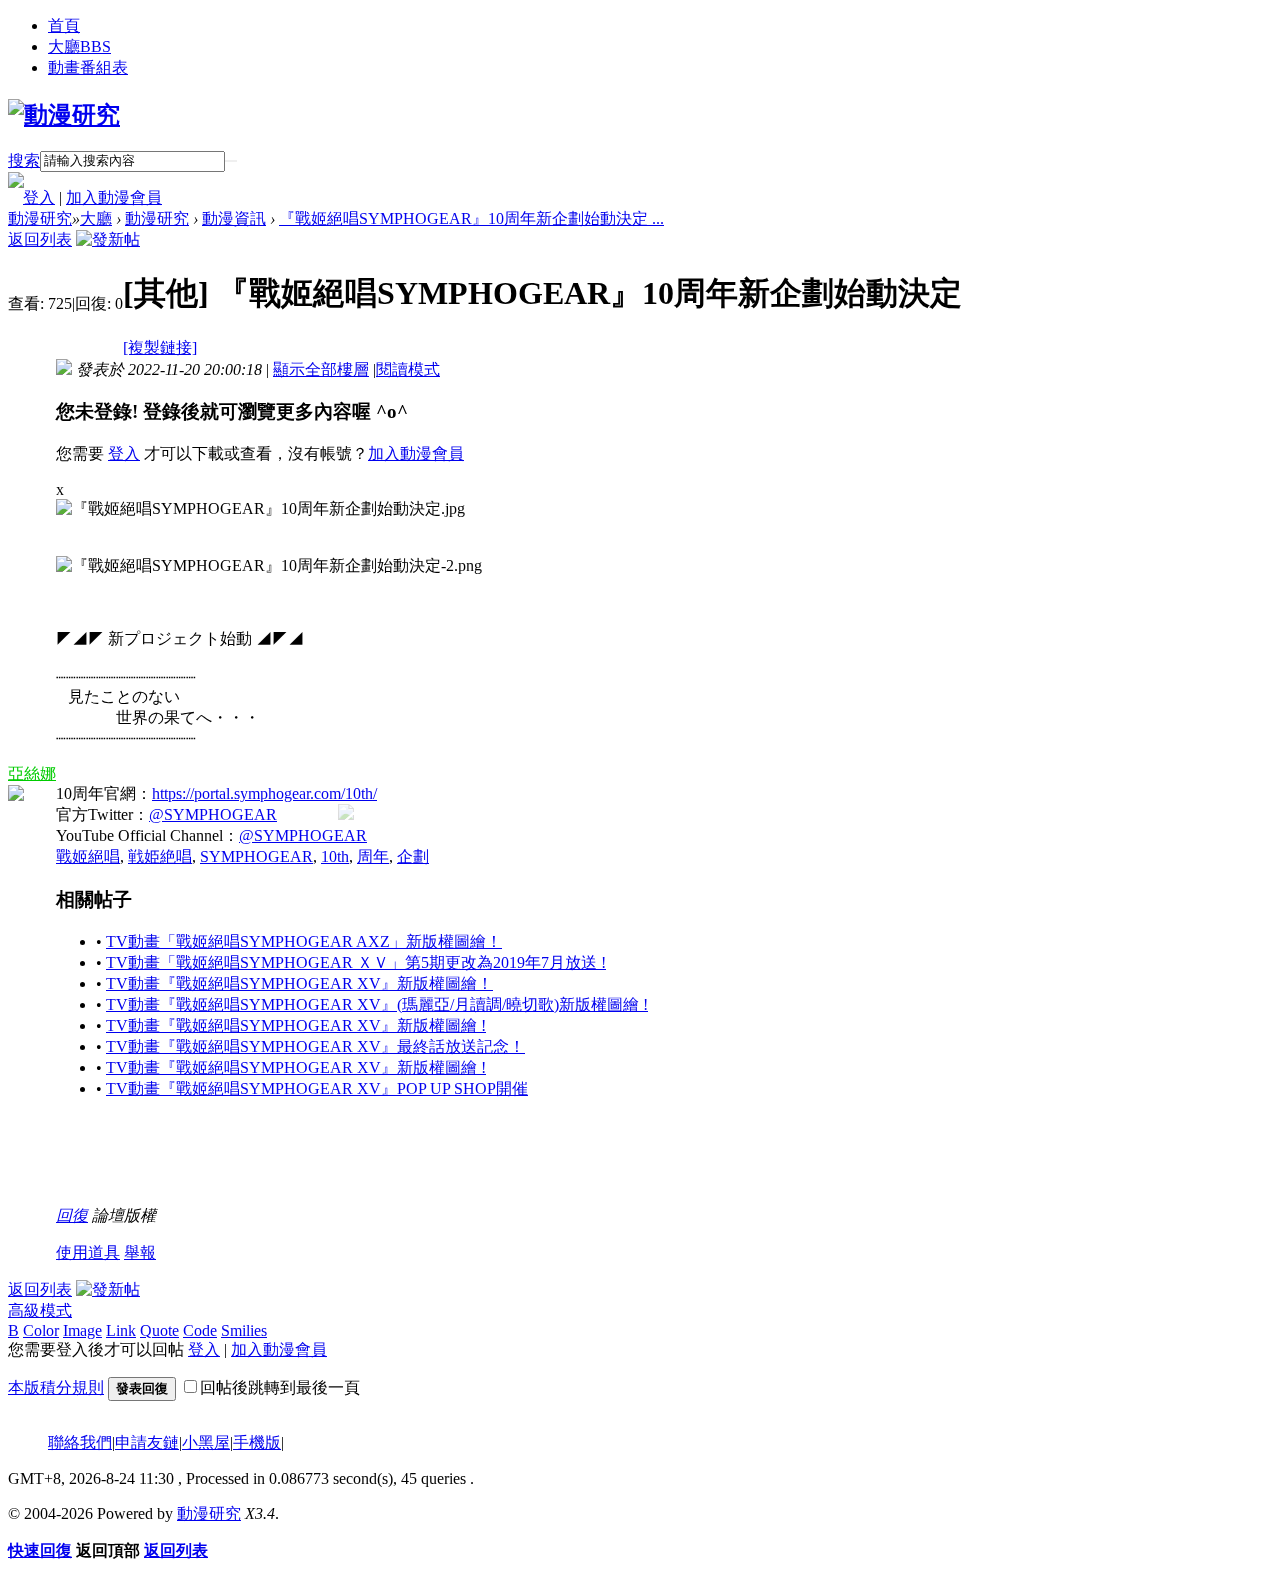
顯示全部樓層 (321, 369)
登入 (39, 197)
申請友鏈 (147, 1442)
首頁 (64, 25)
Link (121, 1330)
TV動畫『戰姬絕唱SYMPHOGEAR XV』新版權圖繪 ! (296, 1025)
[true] (231, 161)
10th (335, 856)
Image (82, 1330)
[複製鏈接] (160, 347)
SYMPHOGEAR (256, 856)
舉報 (140, 1252)
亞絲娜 (32, 773)
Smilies (244, 1330)
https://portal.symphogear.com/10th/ (264, 793)
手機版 (257, 1442)
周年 (373, 856)
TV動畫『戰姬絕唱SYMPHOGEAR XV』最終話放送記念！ (315, 1046)
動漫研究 (40, 218)
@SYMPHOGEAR (213, 814)
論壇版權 (124, 1215)
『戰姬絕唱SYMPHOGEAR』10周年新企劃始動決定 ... (471, 218)
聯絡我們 (80, 1442)
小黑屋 (206, 1442)
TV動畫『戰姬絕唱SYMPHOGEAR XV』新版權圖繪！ (299, 983)
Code (200, 1330)
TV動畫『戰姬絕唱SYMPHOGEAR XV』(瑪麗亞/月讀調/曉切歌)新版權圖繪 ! (377, 1004)
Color (41, 1330)
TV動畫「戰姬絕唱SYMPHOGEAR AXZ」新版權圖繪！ (304, 941)
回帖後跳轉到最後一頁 (280, 1387)
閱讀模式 (408, 369)
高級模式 (40, 1310)
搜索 (24, 160)
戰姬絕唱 (88, 856)
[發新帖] (108, 239)
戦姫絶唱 (160, 856)
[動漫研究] (64, 115)
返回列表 (40, 239)
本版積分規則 (56, 1387)
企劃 (413, 856)
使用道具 (88, 1252)
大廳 (79, 46)
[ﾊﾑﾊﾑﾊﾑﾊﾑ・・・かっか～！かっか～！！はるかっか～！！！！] (346, 812)
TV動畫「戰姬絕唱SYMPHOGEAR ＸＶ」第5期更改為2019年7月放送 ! (356, 962)
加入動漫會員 (114, 197)
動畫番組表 (88, 67)
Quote (159, 1330)
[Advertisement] (420, 1161)
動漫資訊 (234, 218)
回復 (72, 1215)
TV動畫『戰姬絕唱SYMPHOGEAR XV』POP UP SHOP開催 (317, 1088)
